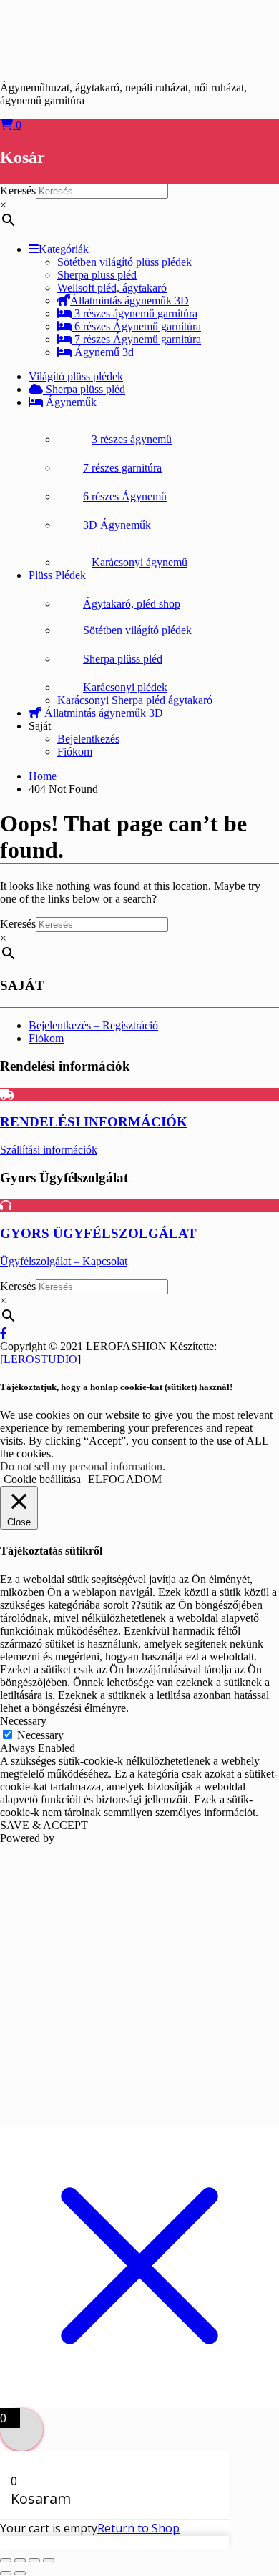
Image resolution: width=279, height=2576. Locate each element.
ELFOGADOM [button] (125, 1479)
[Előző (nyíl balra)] (6, 2573)
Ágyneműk (70, 402)
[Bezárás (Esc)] (49, 2560)
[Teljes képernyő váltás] (20, 2560)
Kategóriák (64, 249)
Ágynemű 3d (103, 352)
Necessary (40, 1735)
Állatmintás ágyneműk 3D (129, 301)
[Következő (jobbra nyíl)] (20, 2573)
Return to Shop (138, 2528)
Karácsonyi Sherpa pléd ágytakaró (135, 700)
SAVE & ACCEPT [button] (44, 1825)
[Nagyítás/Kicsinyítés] (6, 2560)
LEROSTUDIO (40, 1359)
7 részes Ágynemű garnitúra (136, 339)
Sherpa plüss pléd (84, 389)
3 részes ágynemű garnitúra (134, 313)
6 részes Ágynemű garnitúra (136, 326)
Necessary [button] (23, 1721)
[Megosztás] (34, 2560)
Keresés (18, 190)
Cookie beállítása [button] (42, 1479)
